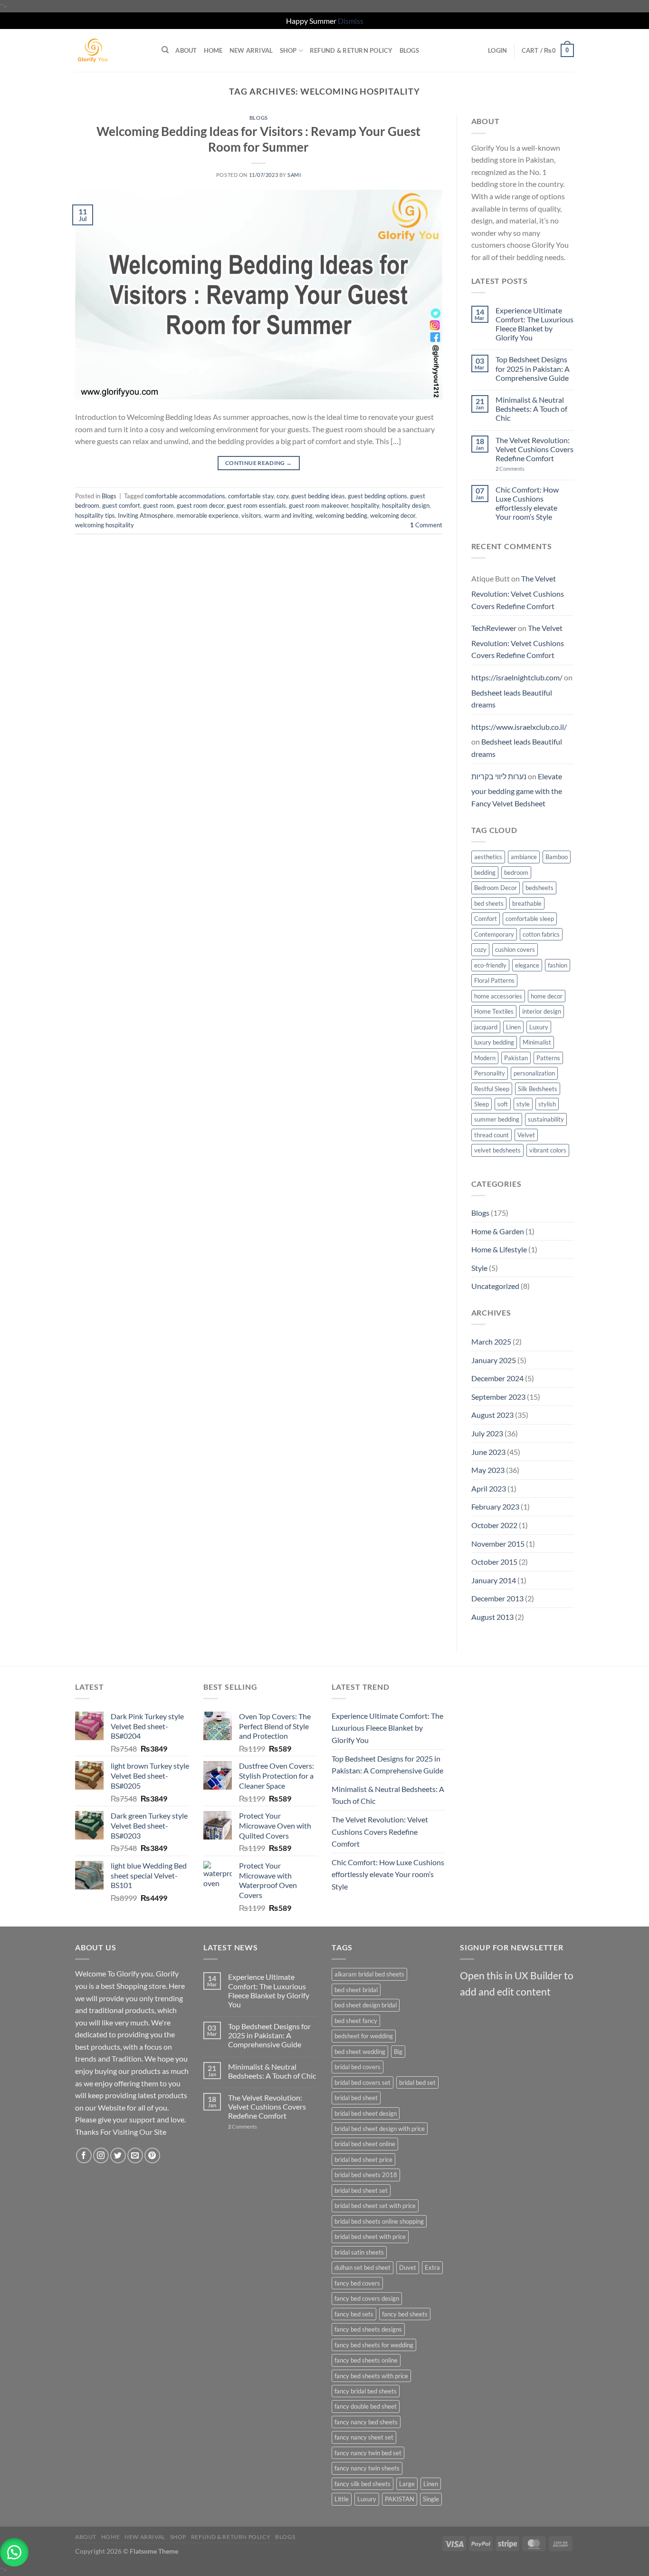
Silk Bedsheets (538, 1089)
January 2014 (494, 1580)
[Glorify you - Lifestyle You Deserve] (111, 50)
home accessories (498, 996)
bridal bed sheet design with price (380, 2129)
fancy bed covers (357, 2283)
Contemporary (494, 934)
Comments (510, 469)
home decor (547, 996)
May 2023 (488, 1470)
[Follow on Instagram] (101, 2155)
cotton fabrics (541, 934)
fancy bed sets (354, 2314)
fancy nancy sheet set (364, 2437)
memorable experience (207, 515)
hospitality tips (95, 515)
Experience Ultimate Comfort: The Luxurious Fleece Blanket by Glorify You (534, 324)
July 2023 (487, 1433)
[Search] (165, 50)
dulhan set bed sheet (363, 2267)
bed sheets (489, 903)
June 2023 (488, 1452)
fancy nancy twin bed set (368, 2453)
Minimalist (537, 1042)
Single (431, 2499)
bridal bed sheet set (361, 2190)
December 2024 (497, 1378)
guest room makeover (319, 505)
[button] (14, 2552)
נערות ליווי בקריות (499, 776)
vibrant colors (548, 1150)
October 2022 (494, 1525)
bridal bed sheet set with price (375, 2206)
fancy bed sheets (405, 2314)
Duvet (408, 2267)
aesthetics (488, 857)
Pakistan (516, 1058)
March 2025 (491, 1341)
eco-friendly (490, 965)
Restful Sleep (492, 1089)
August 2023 (492, 1415)
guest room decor (200, 505)
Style (479, 1268)
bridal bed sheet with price (370, 2237)
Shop (288, 50)
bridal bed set (417, 2082)
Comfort (486, 919)
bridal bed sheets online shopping (379, 2221)
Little (342, 2499)
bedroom (516, 872)
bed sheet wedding (360, 2052)
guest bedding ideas (318, 496)
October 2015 (494, 1562)
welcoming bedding (341, 515)
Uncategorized (495, 1286)
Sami (294, 175)
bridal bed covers (358, 2067)
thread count (492, 1135)
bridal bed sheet (356, 2098)
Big (398, 2052)
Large (407, 2484)
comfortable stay (251, 496)
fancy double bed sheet (366, 2406)
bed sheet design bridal (366, 2005)
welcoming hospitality (105, 525)
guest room (158, 505)
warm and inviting (288, 515)
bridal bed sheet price (363, 2160)
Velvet (526, 1135)
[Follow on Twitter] (118, 2155)
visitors (251, 515)
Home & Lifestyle (499, 1249)
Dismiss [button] (351, 21)
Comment (426, 525)
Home (213, 50)
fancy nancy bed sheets (366, 2422)
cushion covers (515, 949)
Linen (513, 1027)
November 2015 (498, 1544)
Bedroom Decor (496, 888)
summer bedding (497, 1119)
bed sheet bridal (356, 1990)
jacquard (486, 1027)
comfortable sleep (530, 919)
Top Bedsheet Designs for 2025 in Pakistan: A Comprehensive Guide (533, 368)
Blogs (409, 50)
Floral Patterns (494, 980)
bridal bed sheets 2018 (366, 2175)
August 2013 (492, 1617)
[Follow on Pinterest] (152, 2155)
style (523, 1104)
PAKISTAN (400, 2499)
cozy (282, 496)
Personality (490, 1073)
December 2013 (497, 1598)
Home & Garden (498, 1231)
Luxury (539, 1027)
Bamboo (557, 857)
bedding (485, 872)
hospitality (365, 505)
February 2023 (495, 1506)
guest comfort (121, 505)
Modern (485, 1058)
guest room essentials (256, 505)
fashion (558, 965)
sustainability (546, 1119)
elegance (527, 965)
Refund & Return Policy (351, 50)
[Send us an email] (135, 2155)
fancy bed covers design (367, 2298)
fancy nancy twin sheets (367, 2468)
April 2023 (489, 1488)
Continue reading (259, 463)
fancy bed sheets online (366, 2360)
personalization (534, 1073)
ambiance (524, 857)
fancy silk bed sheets (363, 2484)
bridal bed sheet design (366, 2113)
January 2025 (494, 1360)
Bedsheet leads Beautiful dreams (512, 699)
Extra (432, 2267)
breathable (527, 903)
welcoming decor (393, 515)
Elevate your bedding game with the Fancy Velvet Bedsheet (517, 790)
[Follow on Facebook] (84, 2155)
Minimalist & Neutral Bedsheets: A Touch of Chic (531, 409)
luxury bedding (494, 1042)
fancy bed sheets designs (368, 2329)
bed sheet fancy (356, 2021)
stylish (547, 1104)
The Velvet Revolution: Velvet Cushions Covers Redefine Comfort (534, 449)
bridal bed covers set (363, 2082)
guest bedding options (377, 496)
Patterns (548, 1058)
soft (503, 1104)
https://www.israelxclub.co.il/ (519, 727)
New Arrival (251, 50)
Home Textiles (494, 1011)
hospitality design (406, 505)
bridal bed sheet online (365, 2144)
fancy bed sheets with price (371, 2376)
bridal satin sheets (359, 2252)
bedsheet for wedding (364, 2036)
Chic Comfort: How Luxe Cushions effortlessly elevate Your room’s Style (527, 503)
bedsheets (539, 888)
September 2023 (498, 1397)
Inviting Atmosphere (146, 515)
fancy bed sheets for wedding (374, 2345)
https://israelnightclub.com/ (517, 677)
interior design (542, 1011)
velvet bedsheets (497, 1150)
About (186, 50)
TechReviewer (494, 628)
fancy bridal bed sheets (366, 2391)
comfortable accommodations (185, 496)
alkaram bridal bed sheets (369, 1974)
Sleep (482, 1104)
